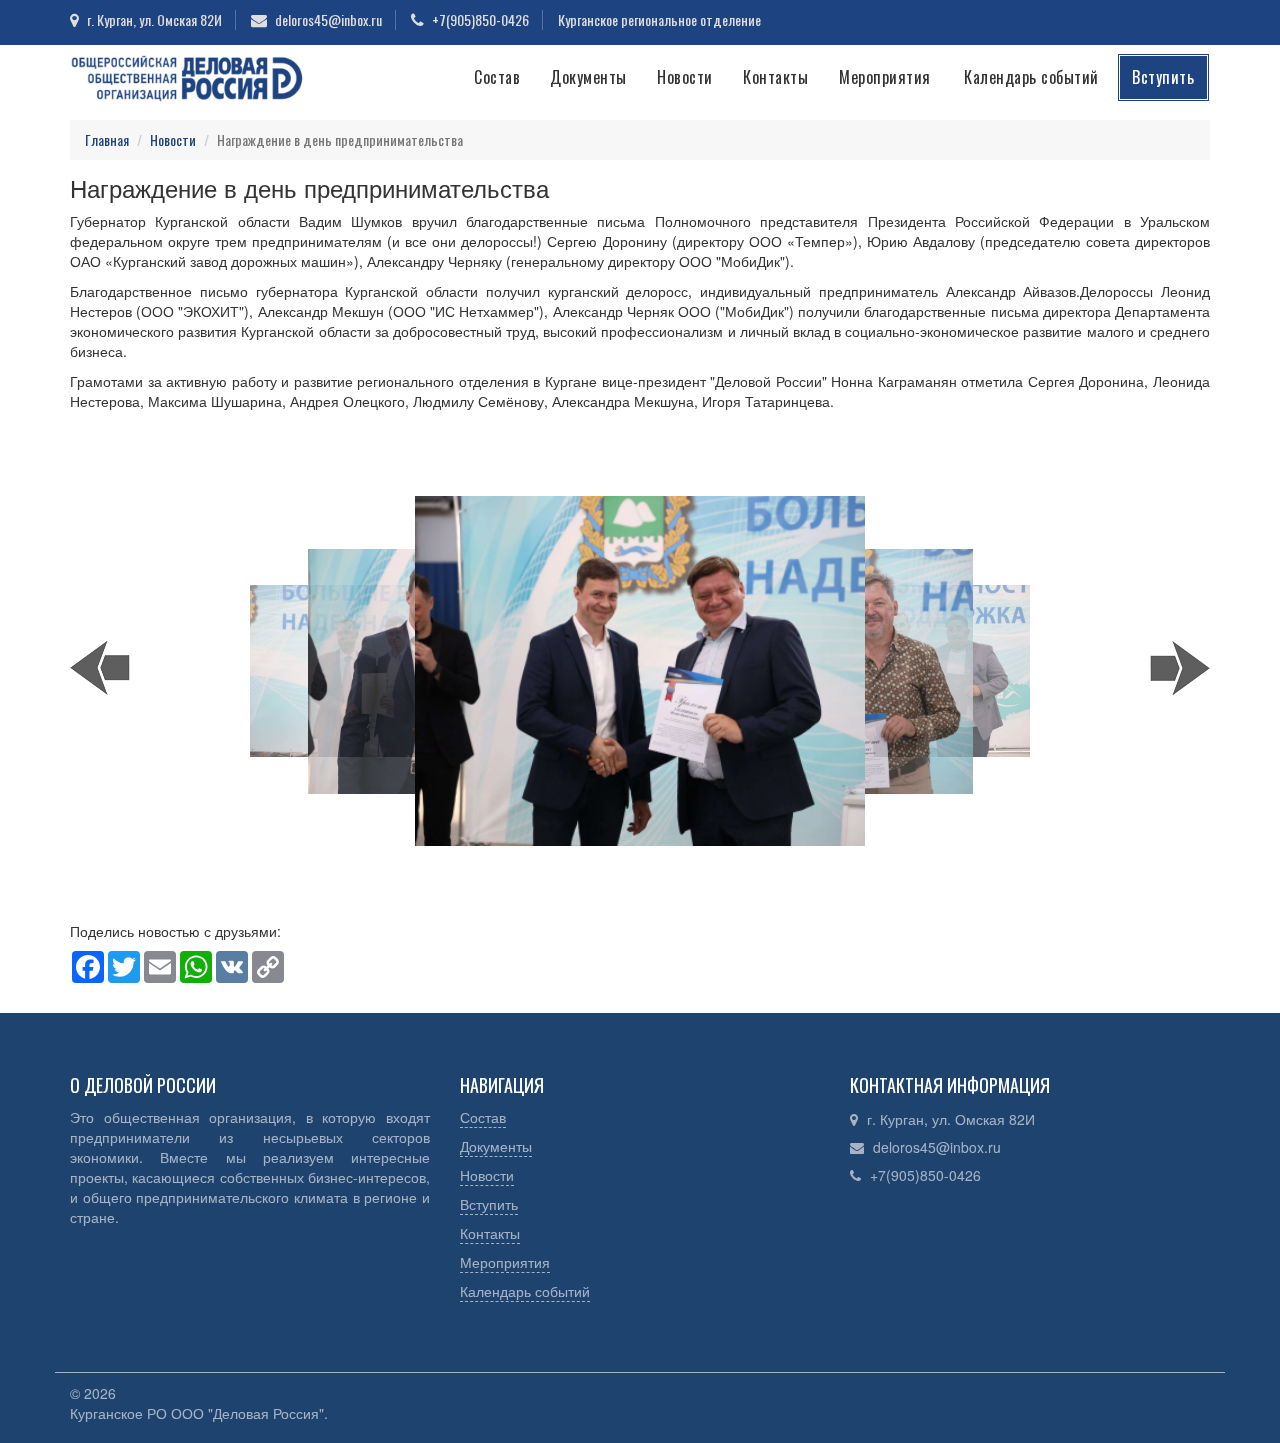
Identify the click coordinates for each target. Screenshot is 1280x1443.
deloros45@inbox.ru (937, 1147)
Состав (497, 77)
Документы (588, 77)
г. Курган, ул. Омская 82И (951, 1119)
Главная (107, 139)
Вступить (1163, 77)
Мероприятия (885, 77)
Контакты (775, 77)
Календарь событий (1031, 77)
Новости (685, 77)
